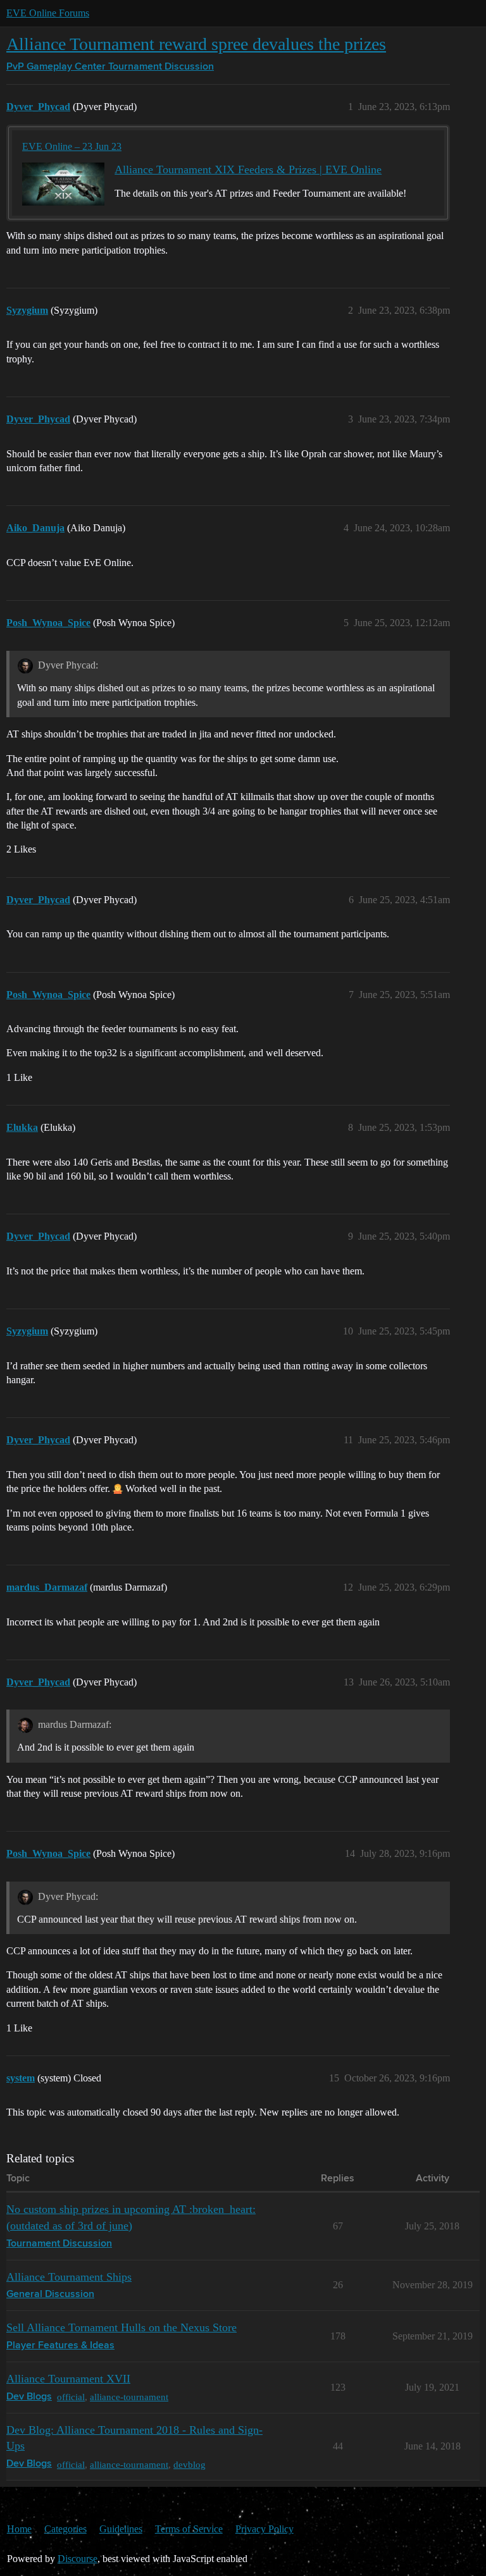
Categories (65, 2529)
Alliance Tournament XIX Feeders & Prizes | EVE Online (248, 169)
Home (19, 2529)
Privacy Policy (265, 2529)
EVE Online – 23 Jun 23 (72, 146)
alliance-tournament (129, 2397)
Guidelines (121, 2529)
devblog (190, 2464)
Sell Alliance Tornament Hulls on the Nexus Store (121, 2327)
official (71, 2397)
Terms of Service (189, 2529)
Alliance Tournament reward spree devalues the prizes (196, 44)
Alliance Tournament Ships (69, 2277)
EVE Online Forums (48, 13)
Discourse (78, 2559)
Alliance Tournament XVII (68, 2379)
